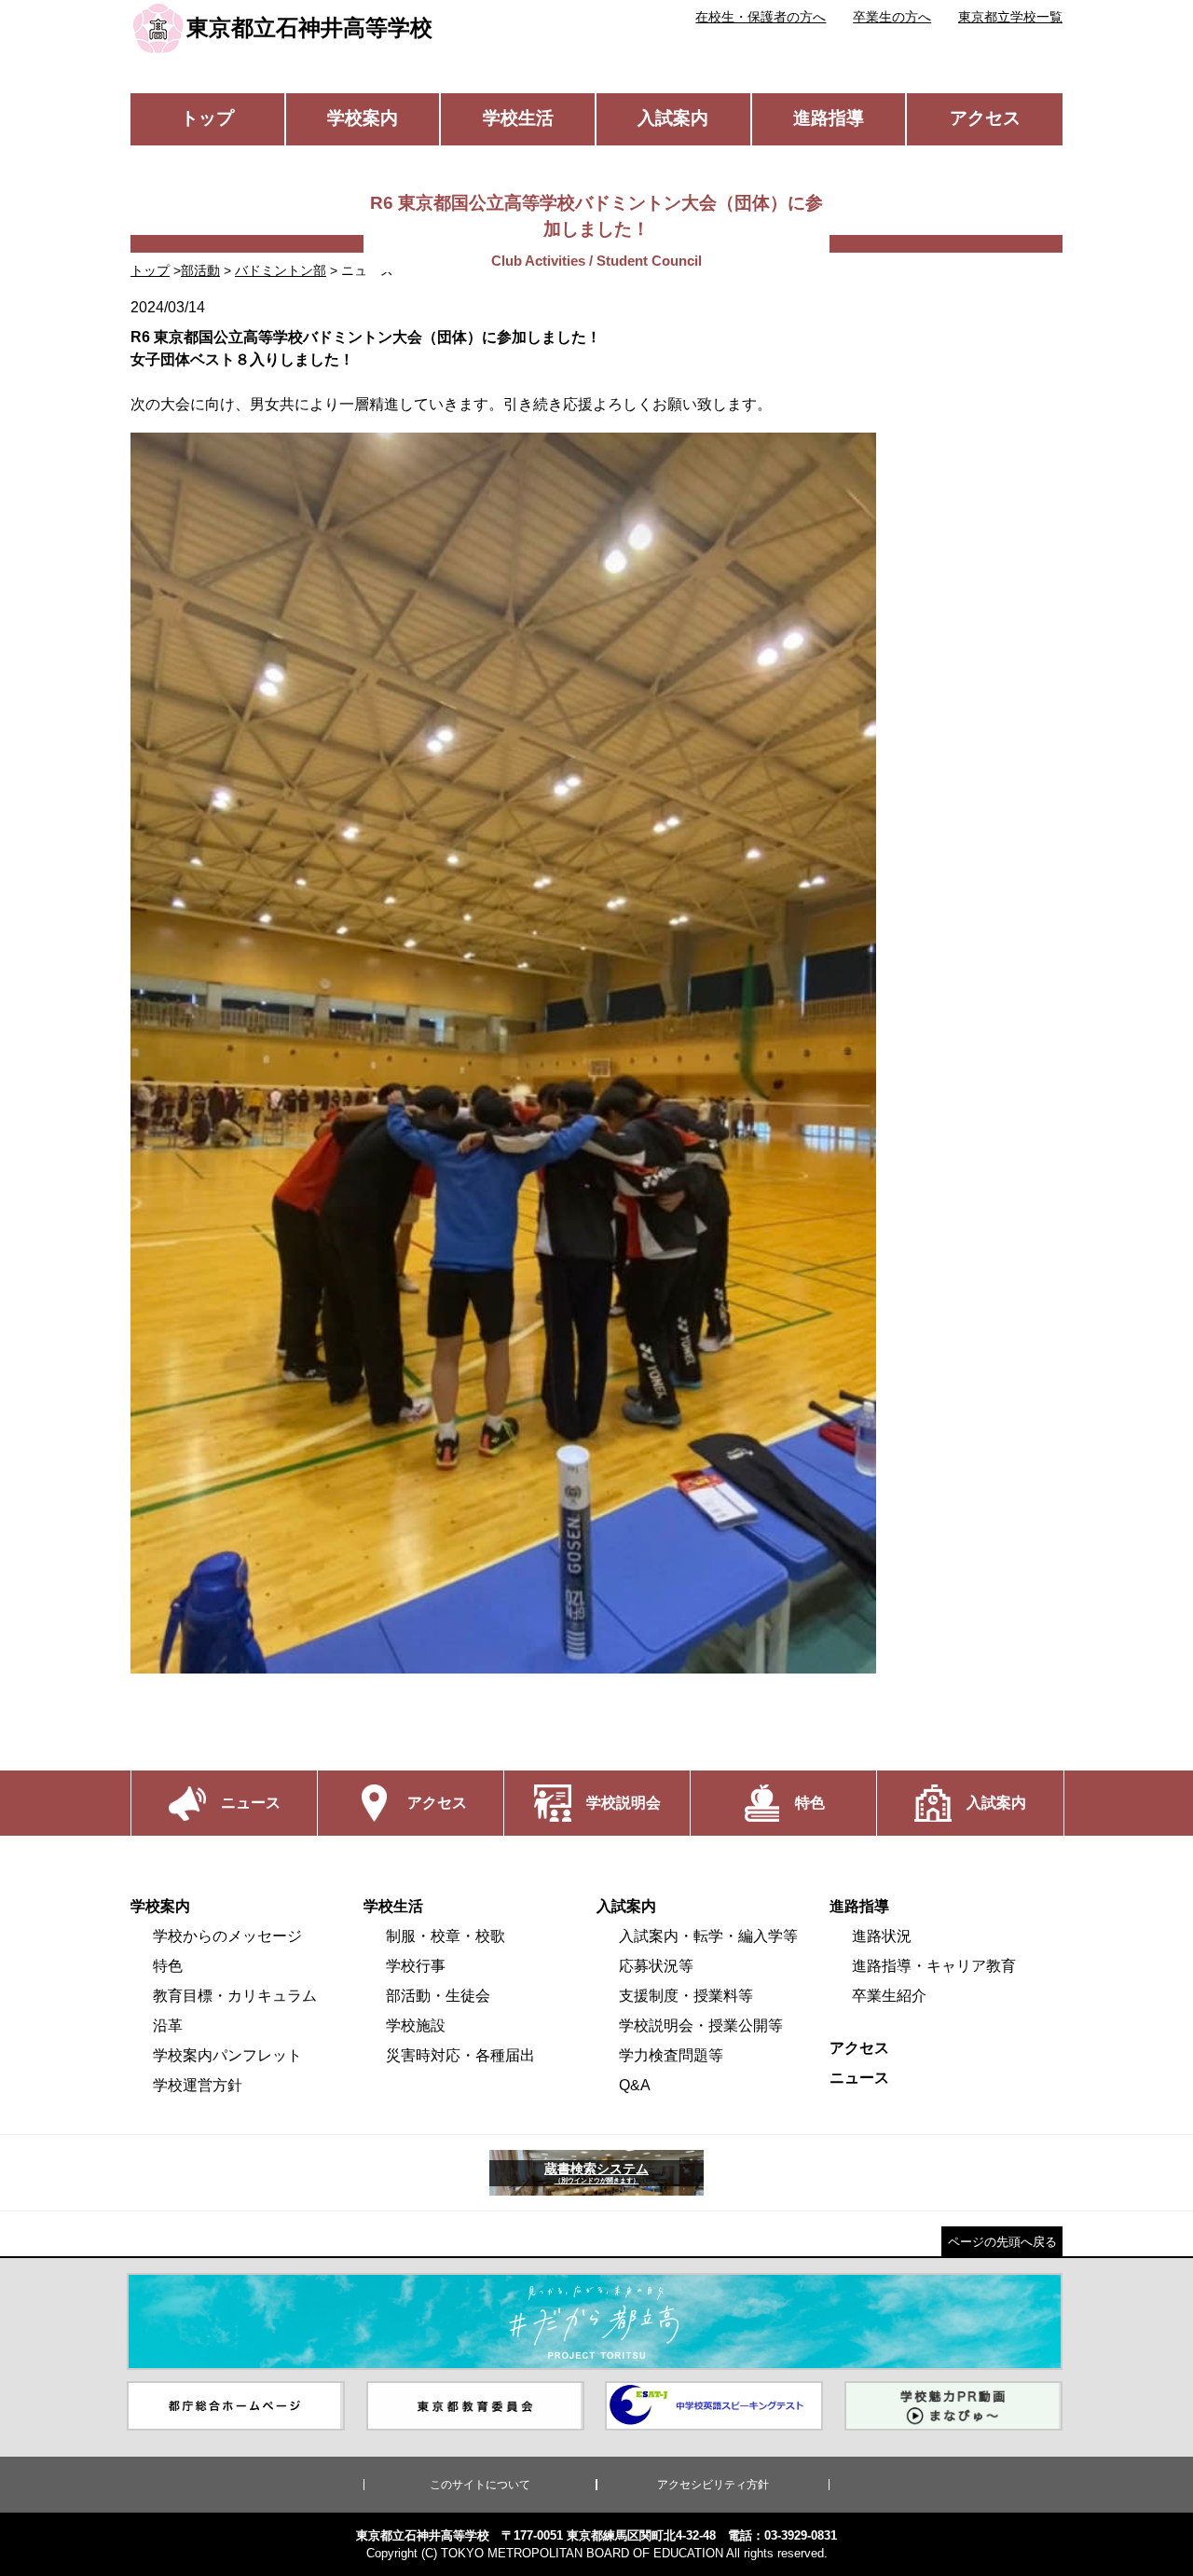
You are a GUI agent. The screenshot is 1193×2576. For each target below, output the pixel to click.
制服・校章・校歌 (446, 1936)
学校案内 (363, 118)
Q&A (635, 2085)
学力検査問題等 (671, 2055)
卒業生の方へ (892, 17)
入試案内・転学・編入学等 (708, 1936)
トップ (207, 118)
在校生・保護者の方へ (761, 17)
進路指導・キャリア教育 (934, 1966)
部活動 (200, 270)
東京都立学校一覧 (1010, 17)
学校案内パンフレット (227, 2055)
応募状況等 (656, 1966)
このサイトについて (480, 2485)
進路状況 (882, 1936)
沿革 (168, 2025)
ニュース (859, 2078)
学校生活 (518, 118)
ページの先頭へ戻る (1002, 2242)
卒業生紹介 (889, 1996)
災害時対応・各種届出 (460, 2055)
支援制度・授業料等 (686, 1996)
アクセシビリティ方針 (713, 2485)
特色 (168, 1966)
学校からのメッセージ (227, 1936)
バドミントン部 (281, 270)
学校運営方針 (198, 2085)
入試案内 (673, 118)
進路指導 (829, 118)
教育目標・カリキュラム (235, 1996)
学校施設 (416, 2025)
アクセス (985, 118)
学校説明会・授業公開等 (701, 2025)
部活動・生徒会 (438, 1996)
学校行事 (416, 1966)
